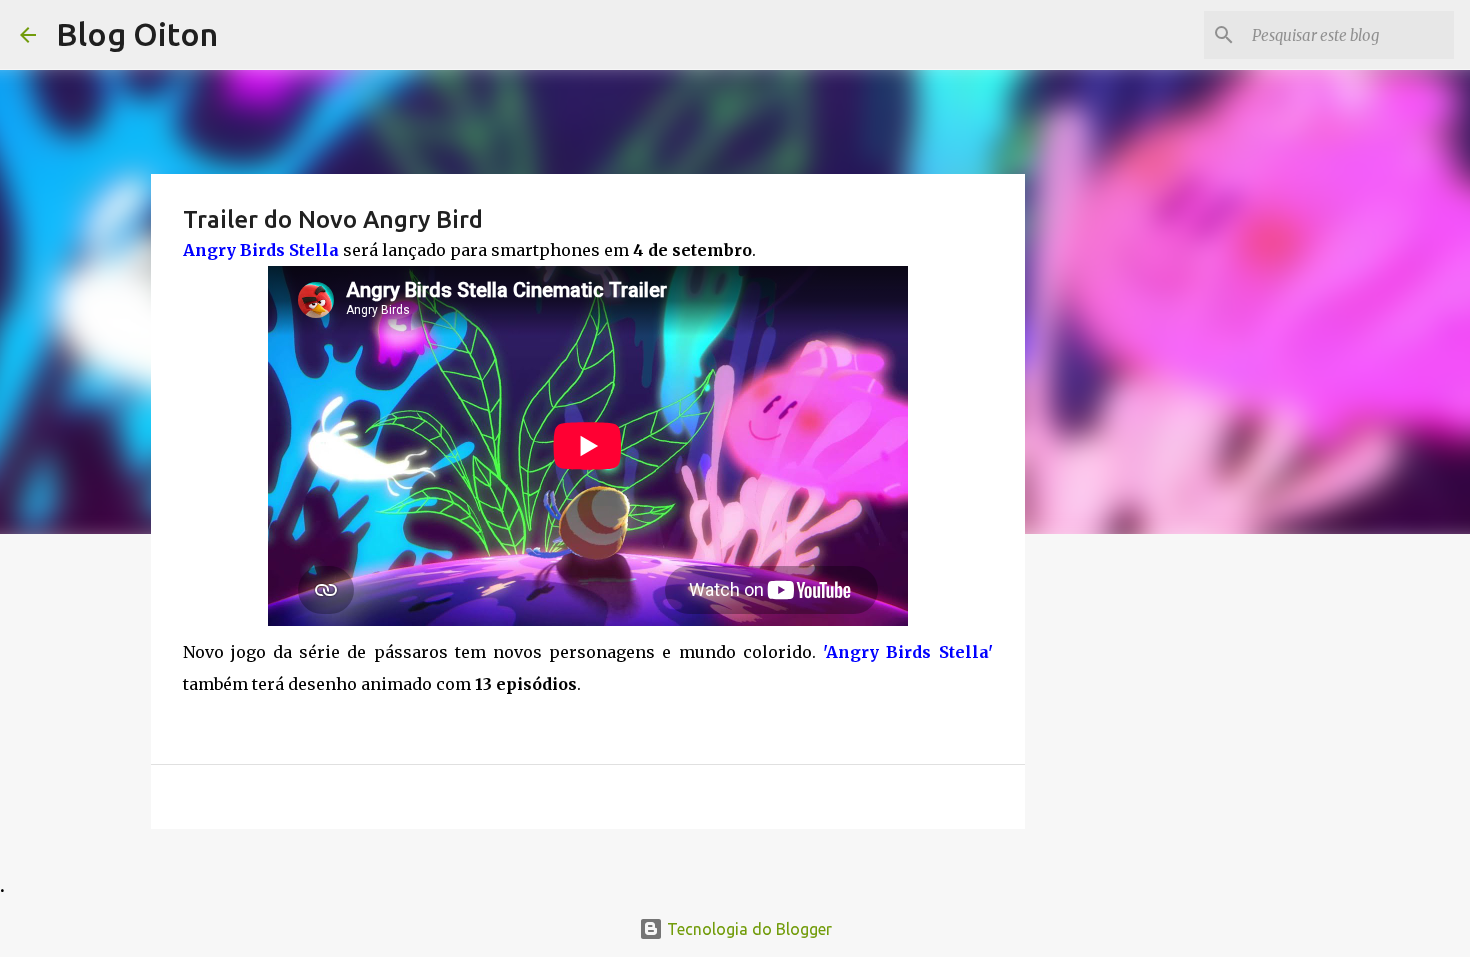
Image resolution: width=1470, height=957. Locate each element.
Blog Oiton (137, 34)
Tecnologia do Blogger (747, 929)
